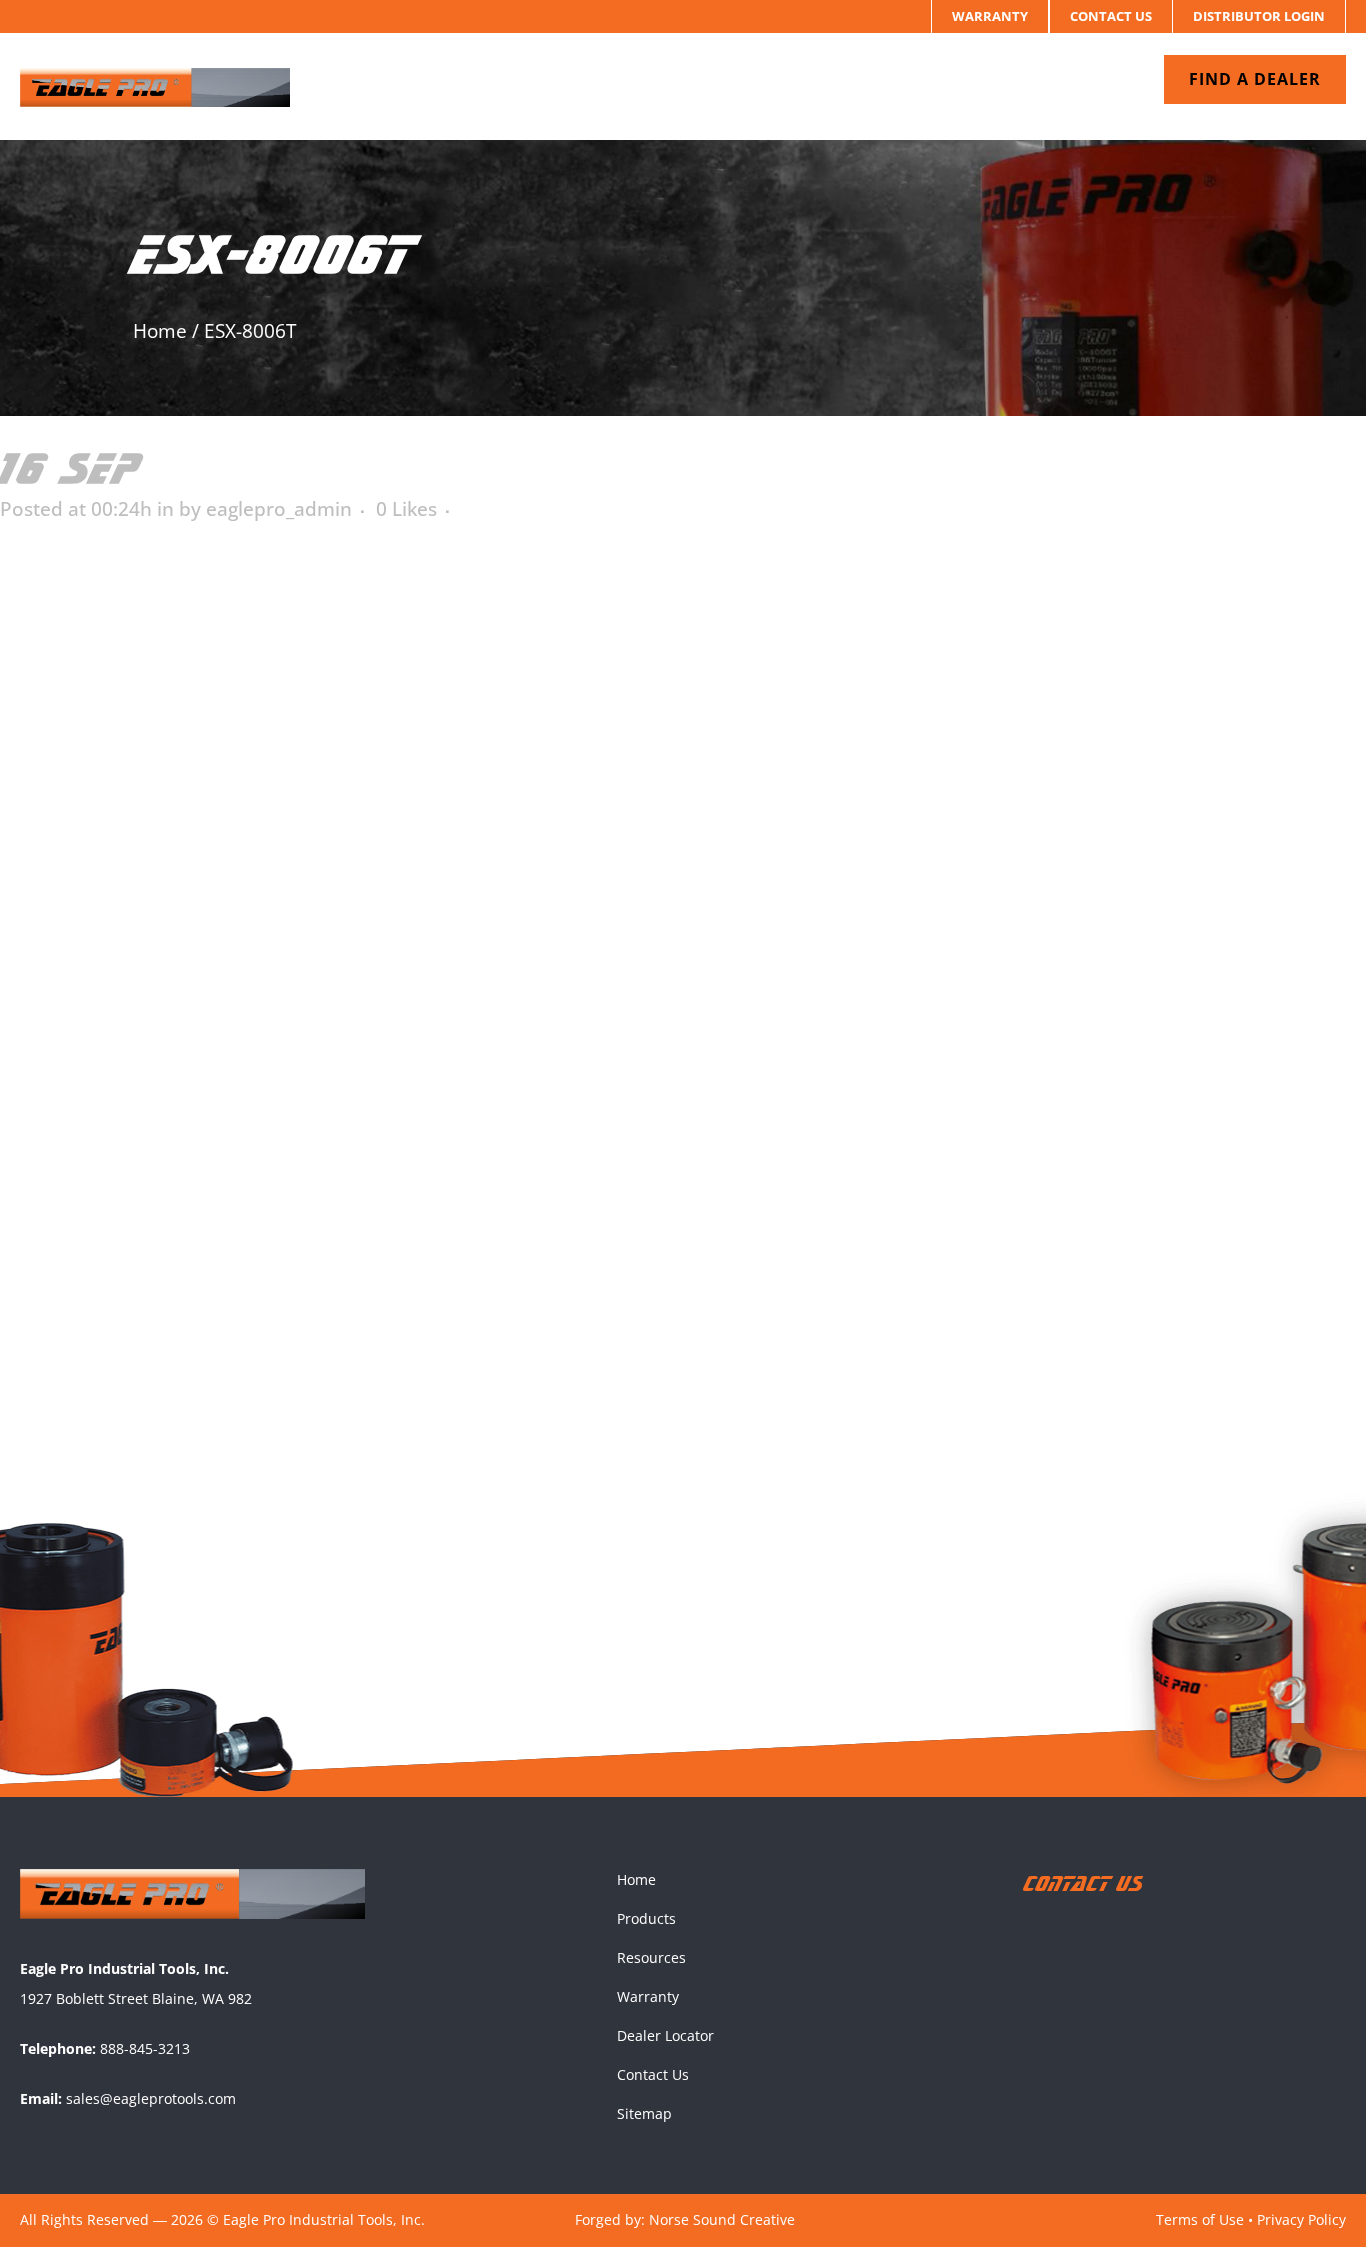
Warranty (990, 16)
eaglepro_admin (279, 509)
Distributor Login (1259, 16)
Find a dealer (1255, 79)
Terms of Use (1200, 2219)
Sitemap (644, 2113)
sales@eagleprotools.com (151, 2098)
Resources (651, 1957)
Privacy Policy (1301, 2219)
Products (646, 1918)
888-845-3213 (145, 2048)
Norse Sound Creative (722, 2219)
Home (160, 331)
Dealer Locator (665, 2035)
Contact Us (1111, 16)
